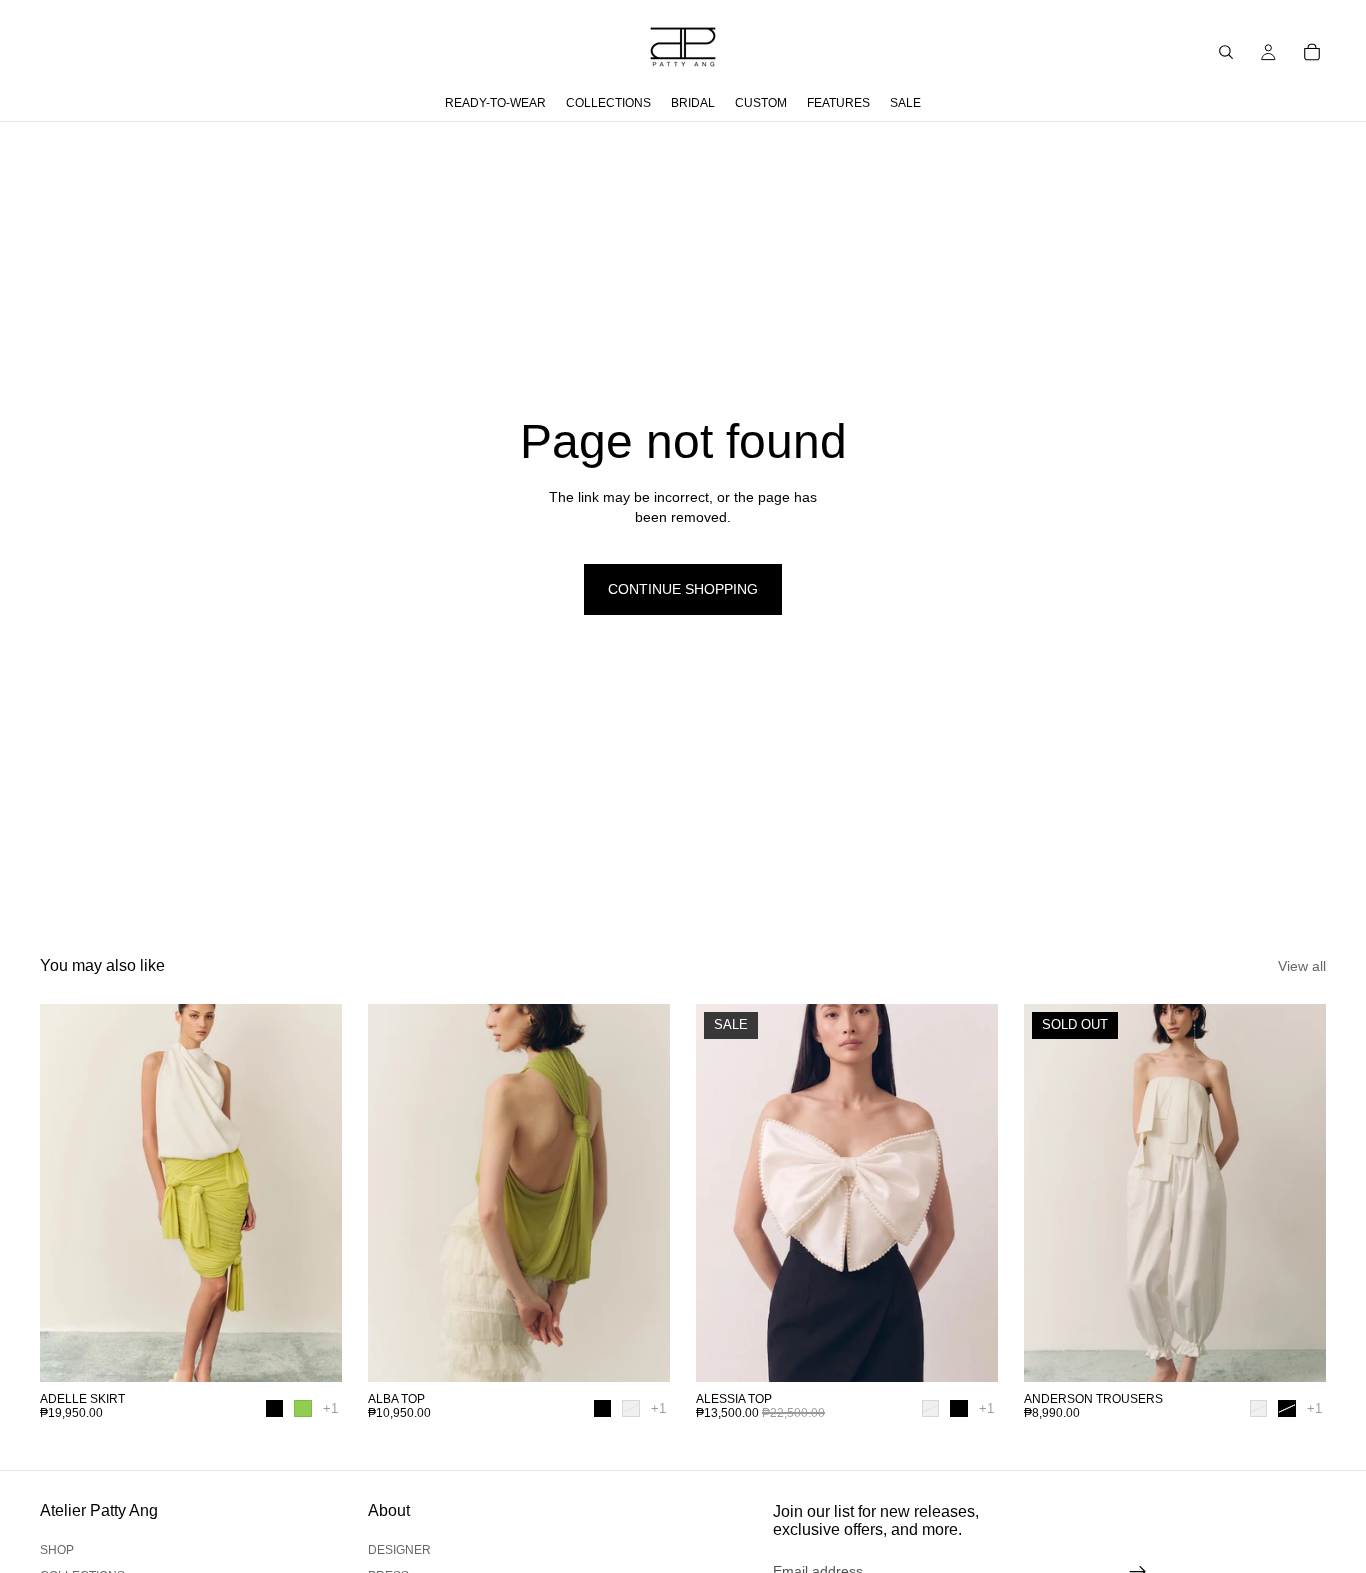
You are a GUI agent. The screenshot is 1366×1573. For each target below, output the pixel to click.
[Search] (1226, 52)
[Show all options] (330, 1408)
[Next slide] (312, 1193)
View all (1302, 966)
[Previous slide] (70, 1193)
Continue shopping (683, 589)
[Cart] (1312, 52)
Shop (57, 1550)
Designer (399, 1550)
